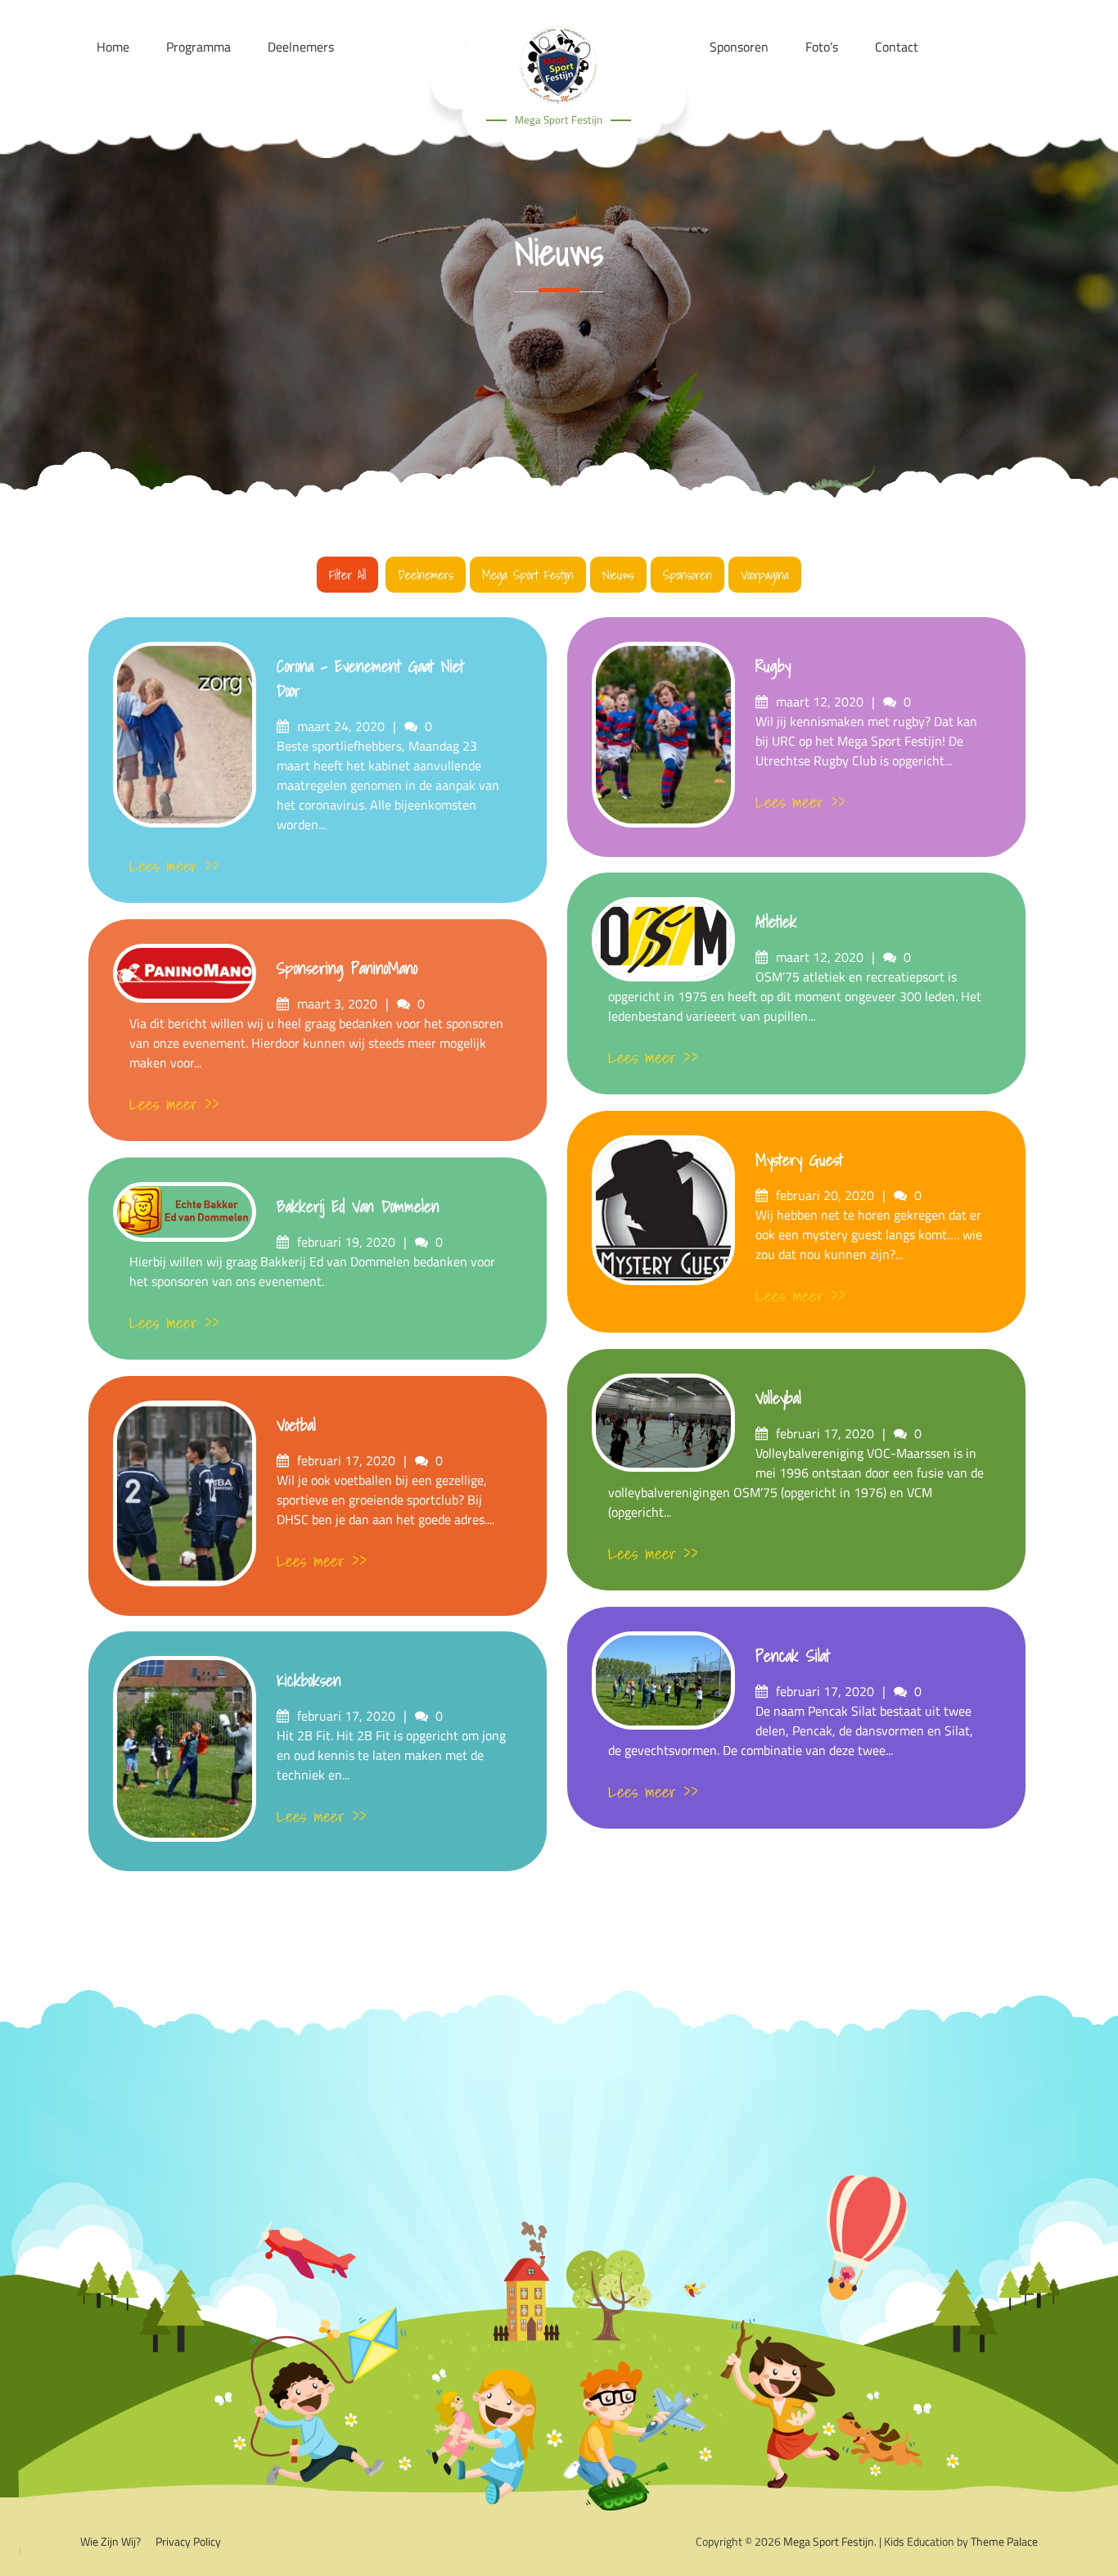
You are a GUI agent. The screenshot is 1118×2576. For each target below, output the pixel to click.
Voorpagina (765, 575)
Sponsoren (687, 575)
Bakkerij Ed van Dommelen (358, 1207)
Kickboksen (309, 1680)
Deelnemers (426, 575)
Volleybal (778, 1398)
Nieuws (618, 575)
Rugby (773, 666)
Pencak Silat (793, 1656)
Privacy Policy (188, 2541)
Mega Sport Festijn (559, 120)
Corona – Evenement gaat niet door (370, 679)
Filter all (347, 575)
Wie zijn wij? (110, 2541)
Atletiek (776, 922)
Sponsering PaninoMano (347, 968)
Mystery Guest (799, 1160)
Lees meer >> (174, 866)
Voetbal (296, 1425)
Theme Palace (1004, 2541)
